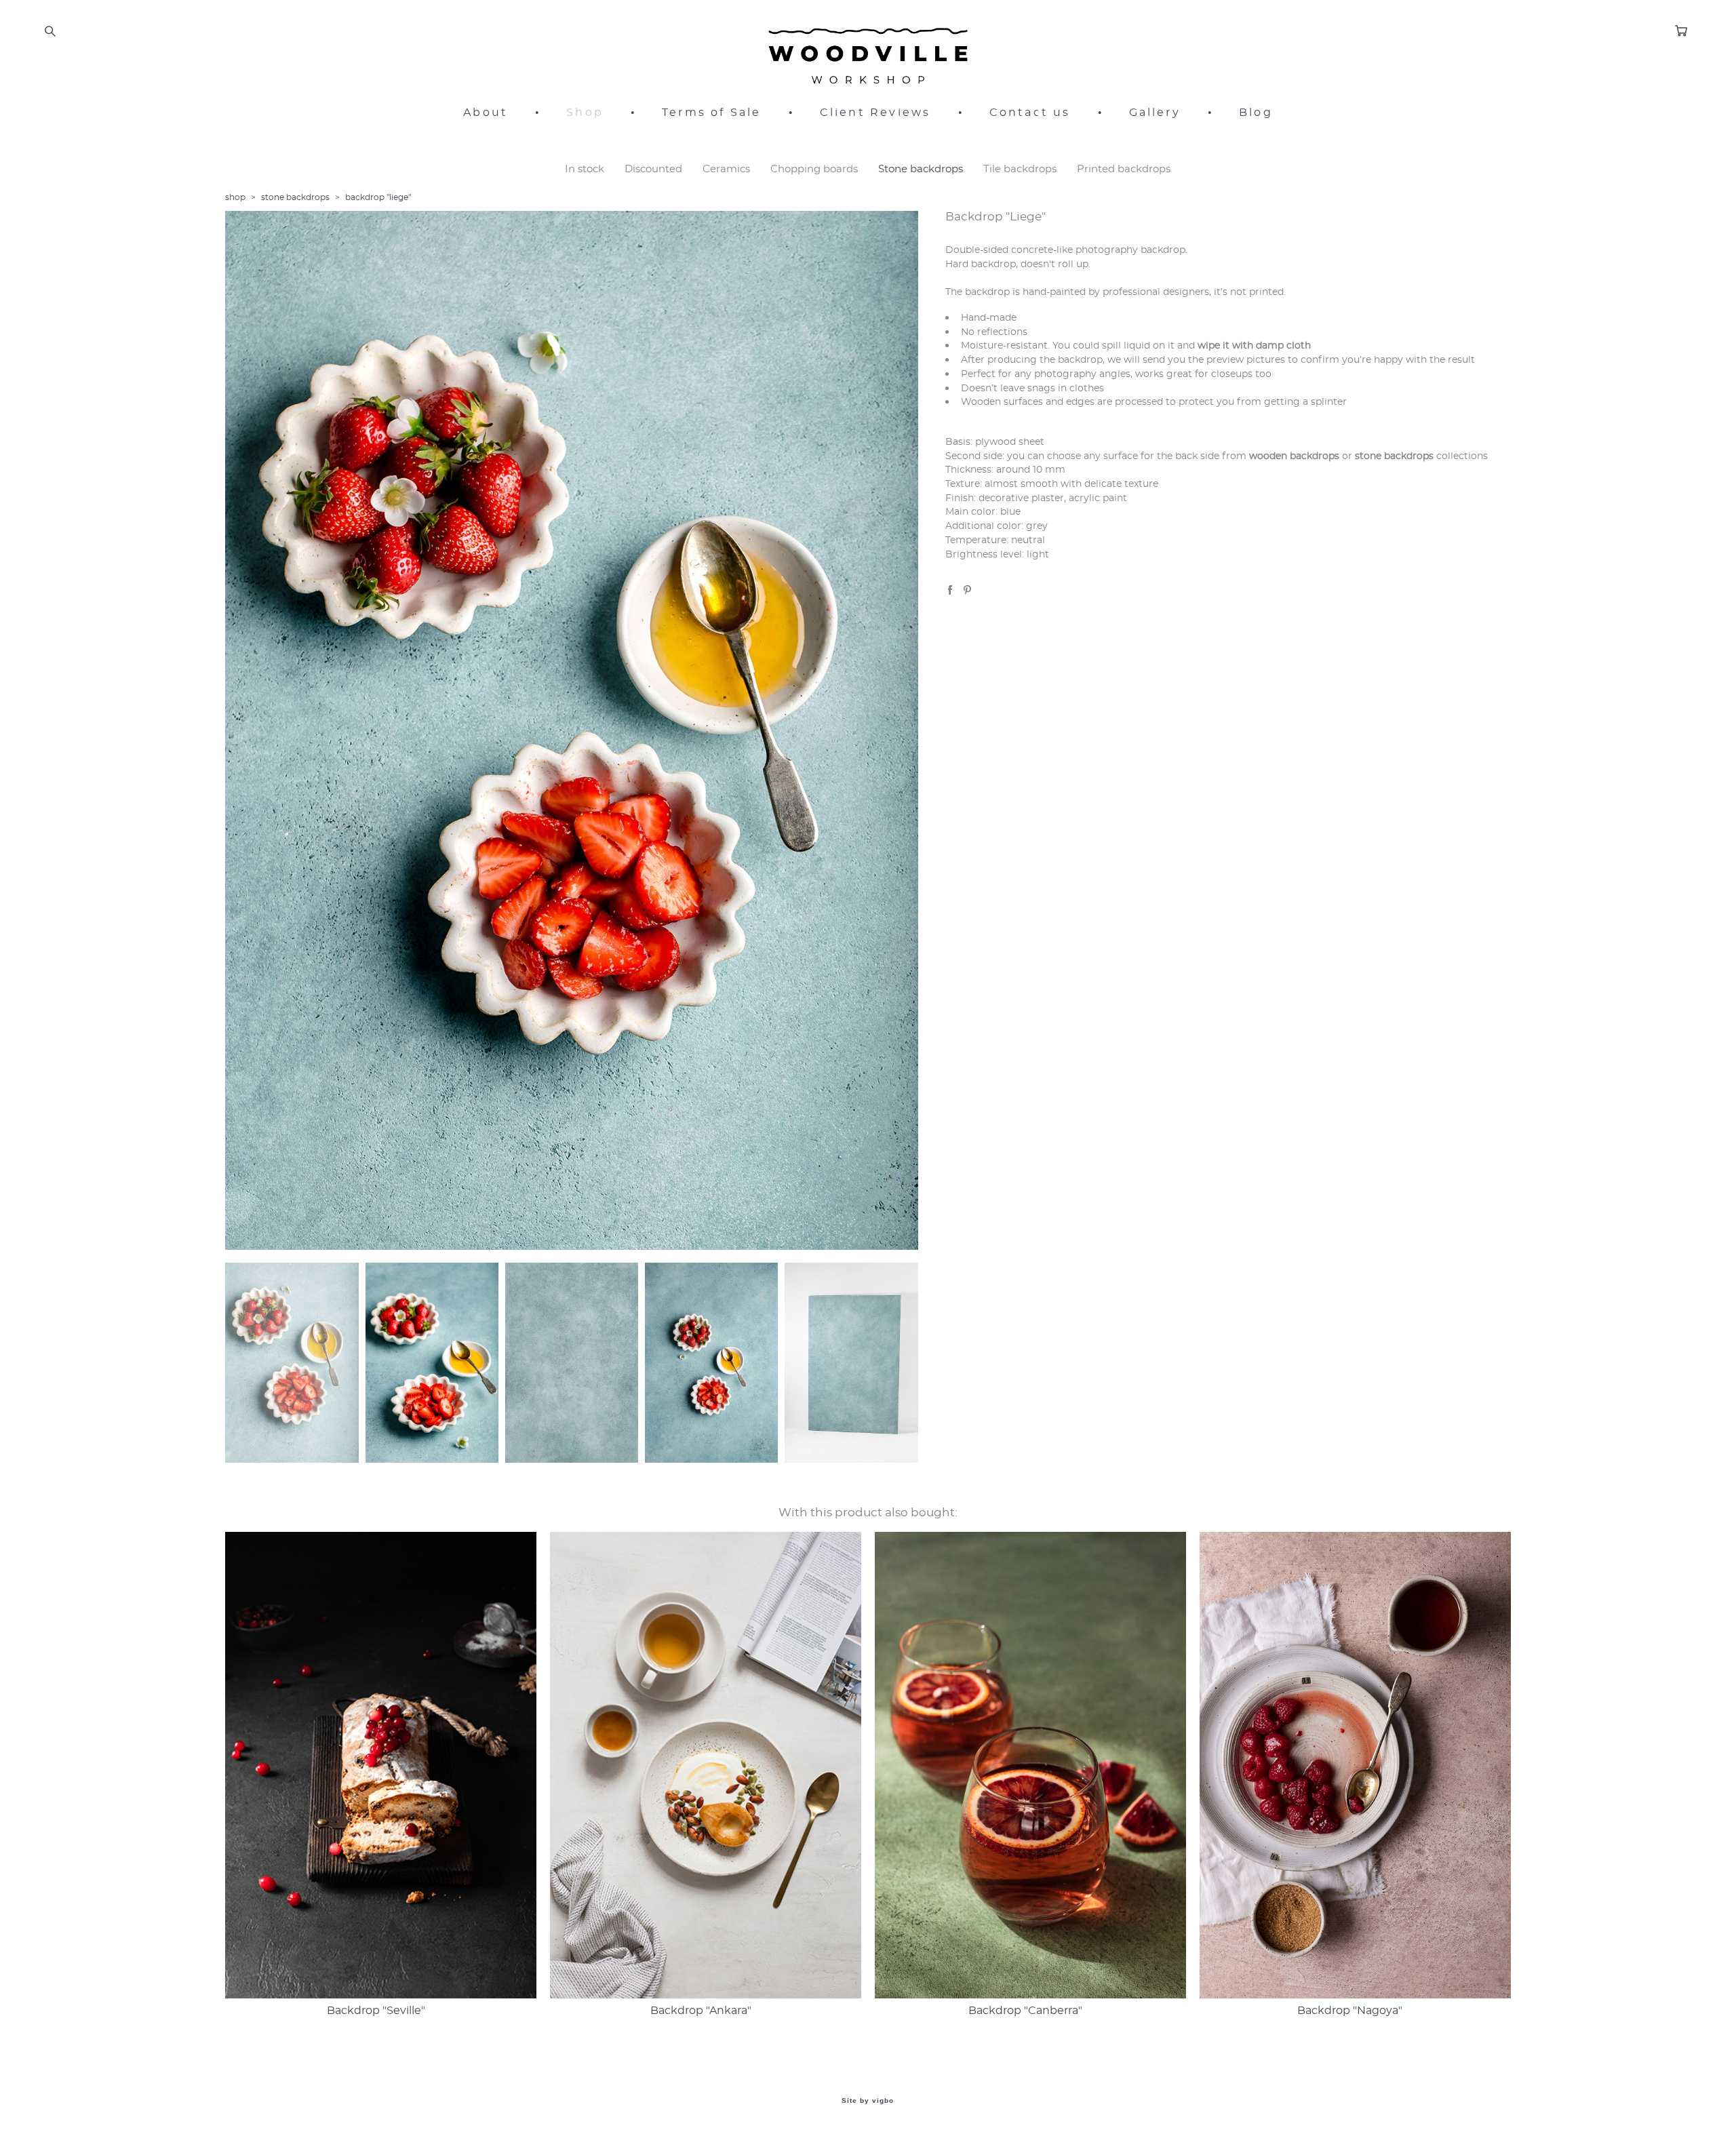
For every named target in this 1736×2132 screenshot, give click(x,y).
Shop (585, 113)
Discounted (653, 169)
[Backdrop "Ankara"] (706, 1765)
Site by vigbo (868, 2101)
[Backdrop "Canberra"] (1030, 1765)
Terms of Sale (712, 113)
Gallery (1155, 113)
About (486, 113)
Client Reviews (875, 113)
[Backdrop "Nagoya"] (1355, 1765)
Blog (1256, 113)
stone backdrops (295, 197)
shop (235, 197)
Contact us (1030, 113)
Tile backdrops (1020, 169)
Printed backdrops (1124, 169)
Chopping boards (814, 169)
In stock (585, 169)
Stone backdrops (921, 169)
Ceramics (726, 169)
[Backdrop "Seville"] (381, 1765)
